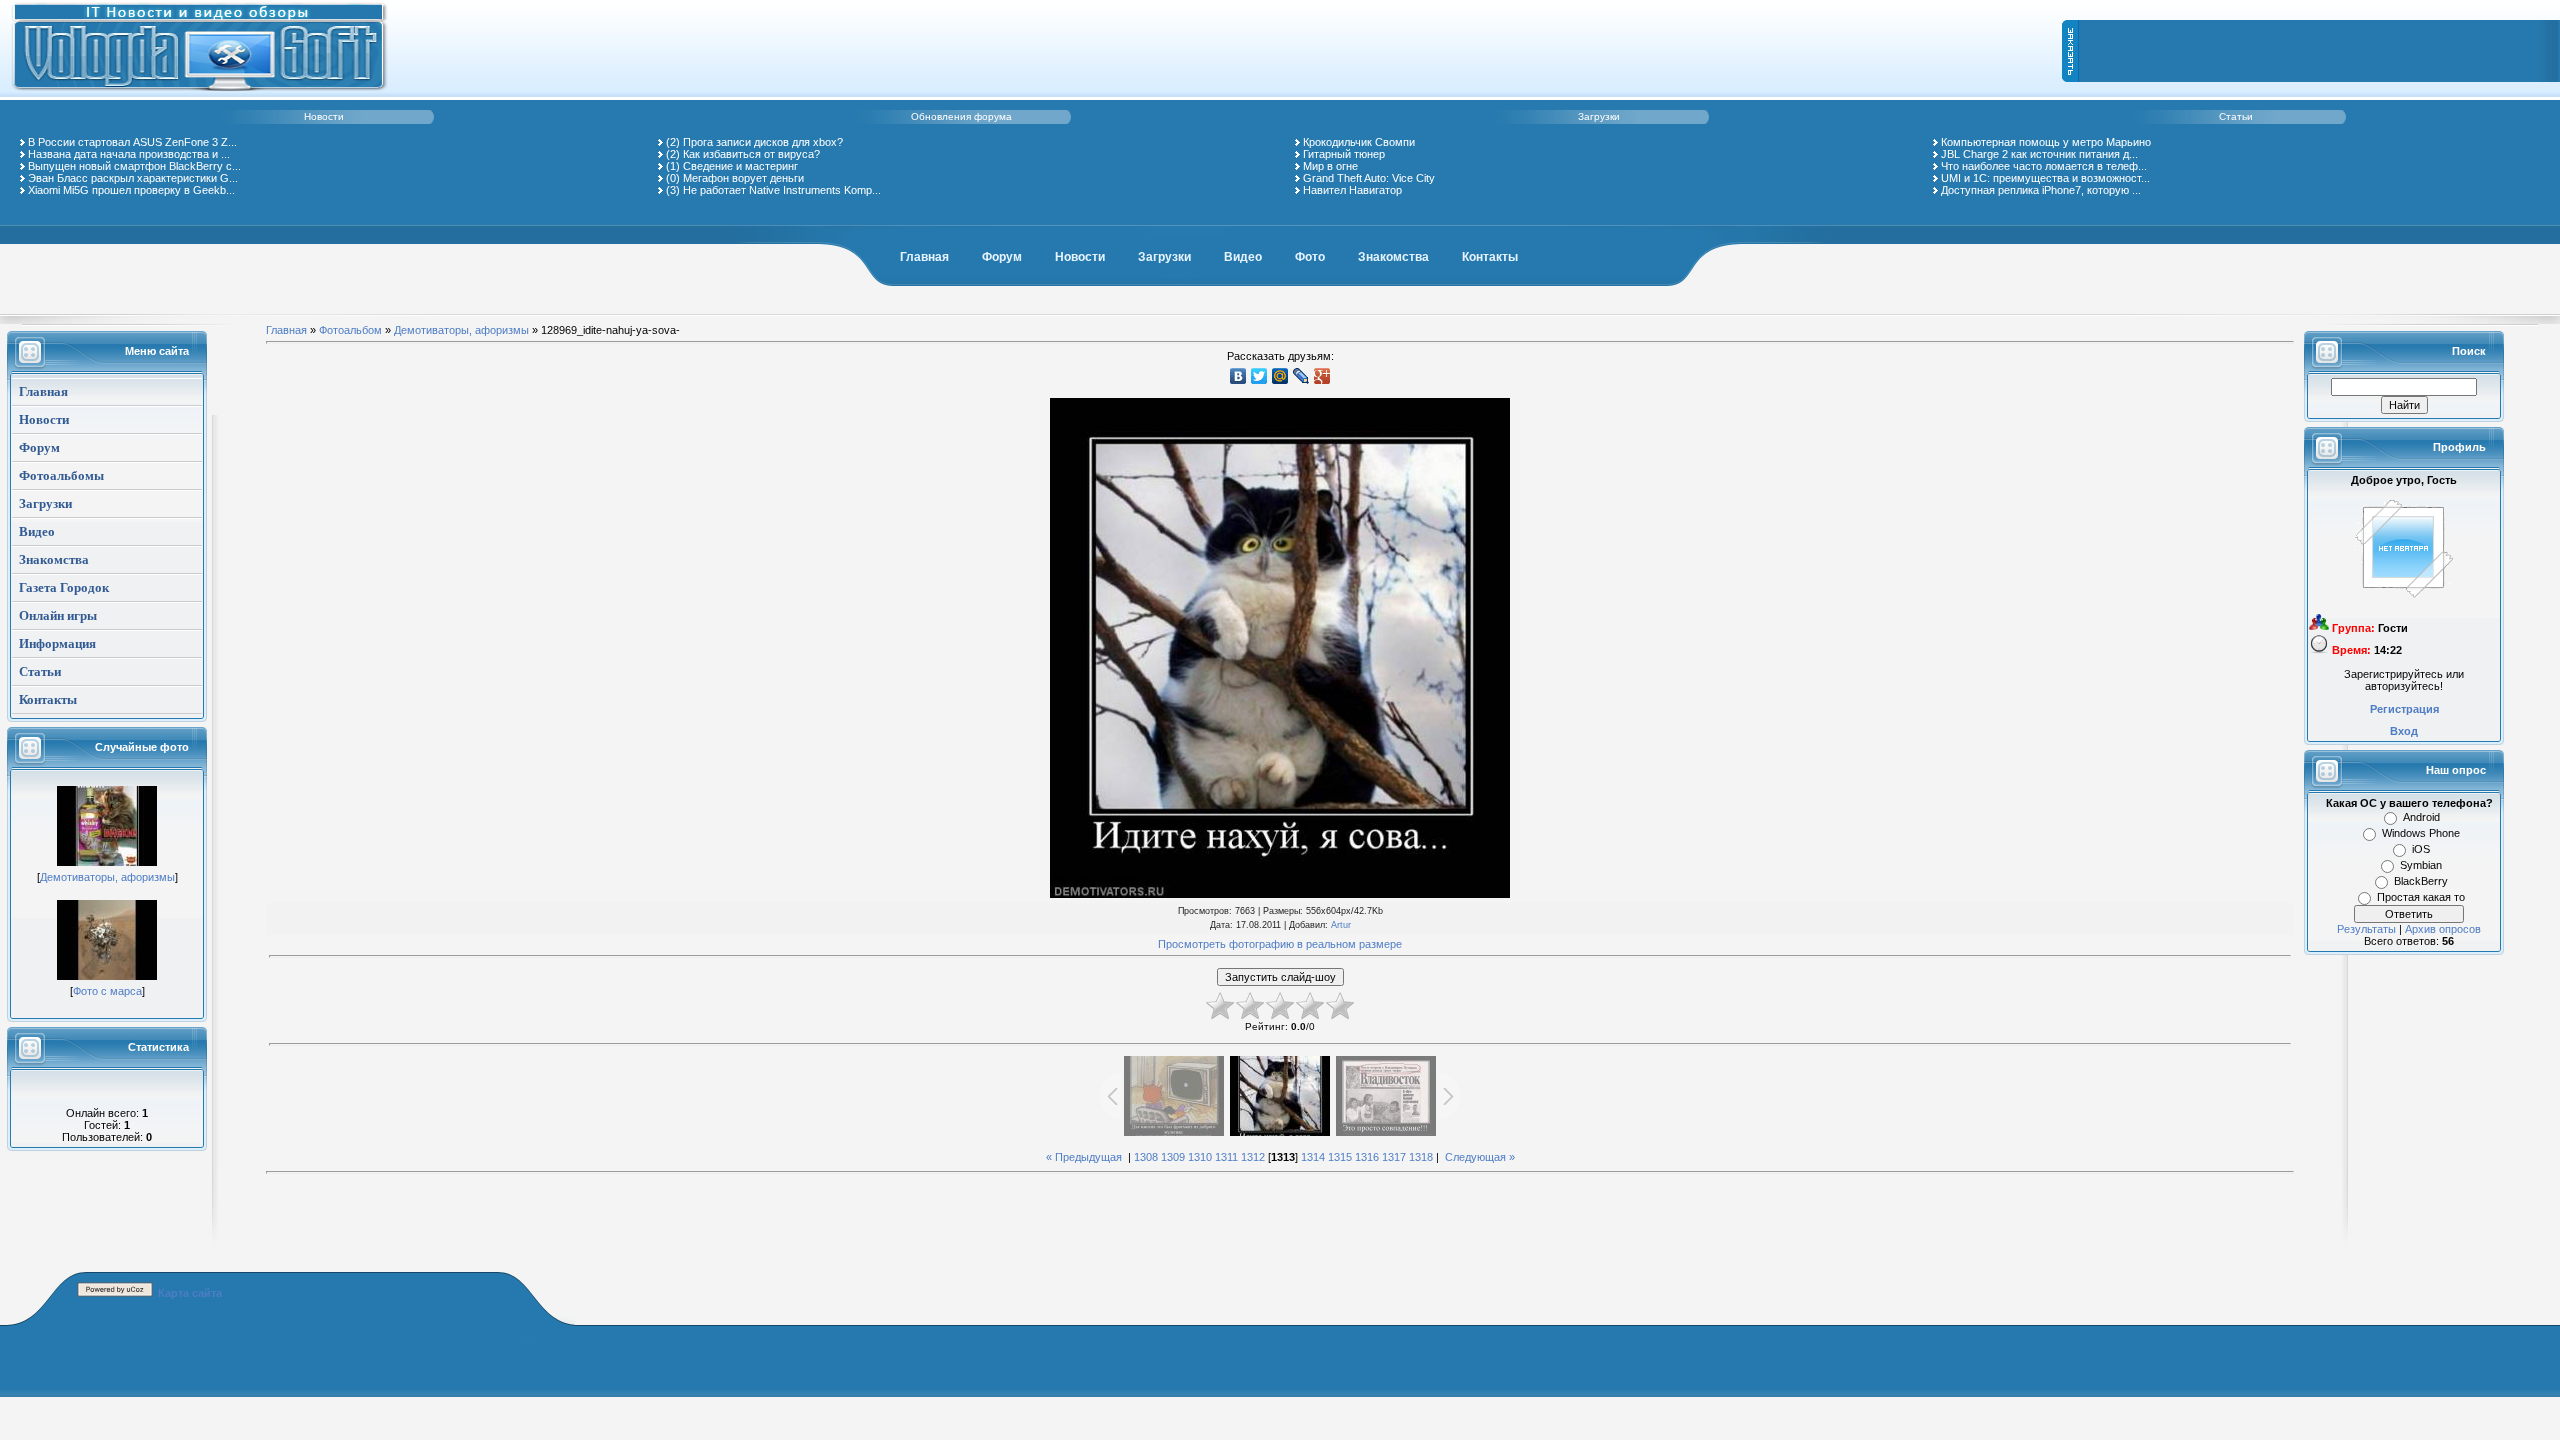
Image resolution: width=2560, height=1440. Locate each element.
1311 (1226, 1157)
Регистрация (2404, 709)
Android (2421, 817)
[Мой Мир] (1280, 376)
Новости (324, 116)
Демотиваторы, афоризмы (107, 877)
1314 (1313, 1157)
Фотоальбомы (61, 475)
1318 (1421, 1157)
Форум (1002, 257)
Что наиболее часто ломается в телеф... (2044, 166)
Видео (1243, 257)
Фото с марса (107, 991)
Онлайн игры (58, 615)
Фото (1310, 257)
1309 (1173, 1157)
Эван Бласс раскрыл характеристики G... (133, 178)
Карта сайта (190, 1293)
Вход (2404, 731)
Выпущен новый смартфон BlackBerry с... (134, 166)
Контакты (1490, 257)
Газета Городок (64, 587)
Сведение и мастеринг (740, 166)
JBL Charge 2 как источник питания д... (2039, 154)
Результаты (2366, 929)
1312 (1253, 1157)
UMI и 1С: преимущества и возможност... (2045, 178)
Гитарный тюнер (1344, 154)
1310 (1200, 1157)
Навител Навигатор (1352, 190)
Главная (924, 257)
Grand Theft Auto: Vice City (1369, 178)
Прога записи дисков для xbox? (763, 142)
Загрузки (1599, 116)
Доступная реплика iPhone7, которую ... (2041, 190)
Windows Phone (2421, 833)
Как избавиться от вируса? (751, 154)
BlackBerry (2421, 881)
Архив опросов (2443, 929)
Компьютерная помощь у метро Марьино (2046, 142)
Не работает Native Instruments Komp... (782, 190)
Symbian (2421, 865)
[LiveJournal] (1301, 376)
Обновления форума (961, 116)
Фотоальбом (350, 330)
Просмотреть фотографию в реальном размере (1280, 944)
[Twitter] (1259, 376)
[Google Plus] (1322, 376)
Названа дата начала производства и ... (129, 154)
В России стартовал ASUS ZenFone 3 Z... (132, 142)
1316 (1367, 1157)
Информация (57, 643)
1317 (1394, 1157)
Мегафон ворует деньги (743, 178)
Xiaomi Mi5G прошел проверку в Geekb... (131, 190)
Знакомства (1393, 257)
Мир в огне (1330, 166)
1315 (1340, 1157)
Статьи (2236, 116)
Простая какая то (2421, 897)
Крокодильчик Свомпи (1359, 142)
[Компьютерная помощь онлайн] (200, 94)
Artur (1341, 925)
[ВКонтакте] (1238, 376)
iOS (2421, 849)
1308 (1146, 1157)
